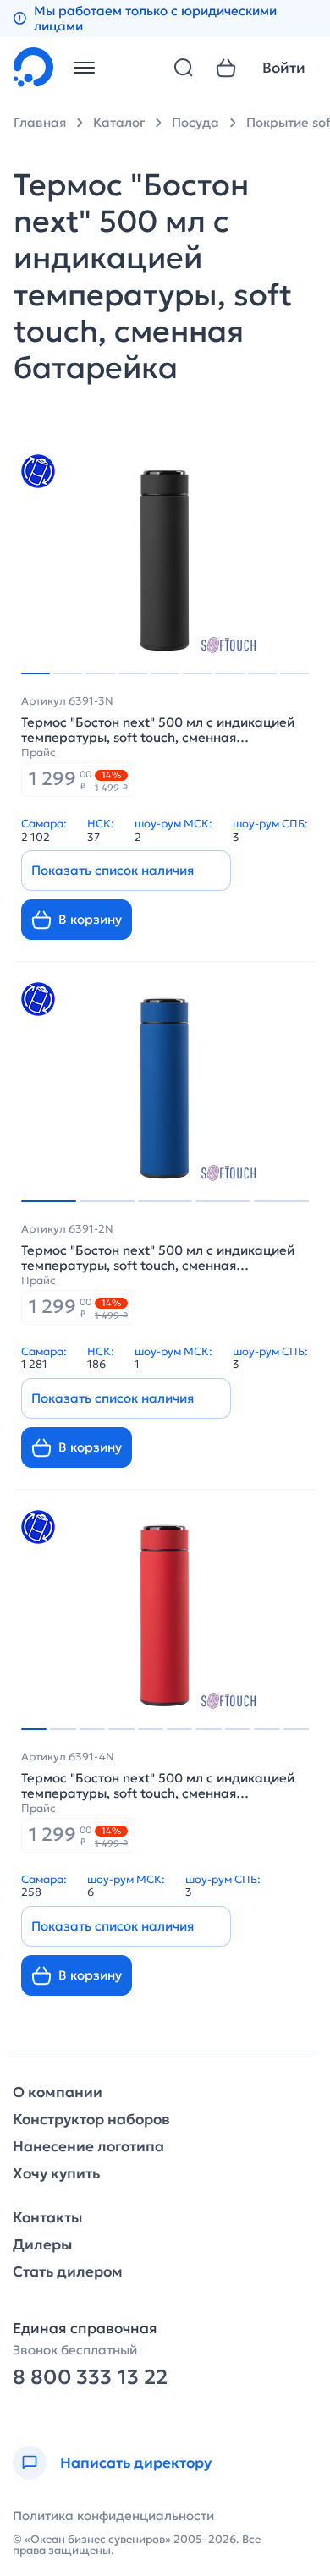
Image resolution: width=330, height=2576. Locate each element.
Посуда (195, 122)
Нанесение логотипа (88, 2147)
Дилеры (42, 2245)
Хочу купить (56, 2174)
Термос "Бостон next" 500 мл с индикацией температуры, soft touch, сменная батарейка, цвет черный (158, 730)
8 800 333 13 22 (90, 2378)
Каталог (119, 122)
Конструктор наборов (91, 2120)
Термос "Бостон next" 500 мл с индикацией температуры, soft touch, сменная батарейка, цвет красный (158, 1786)
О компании (58, 2093)
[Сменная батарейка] (38, 471)
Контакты (47, 2218)
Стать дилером (68, 2272)
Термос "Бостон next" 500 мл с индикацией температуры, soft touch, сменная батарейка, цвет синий (158, 1258)
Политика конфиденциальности (113, 2516)
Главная (40, 122)
